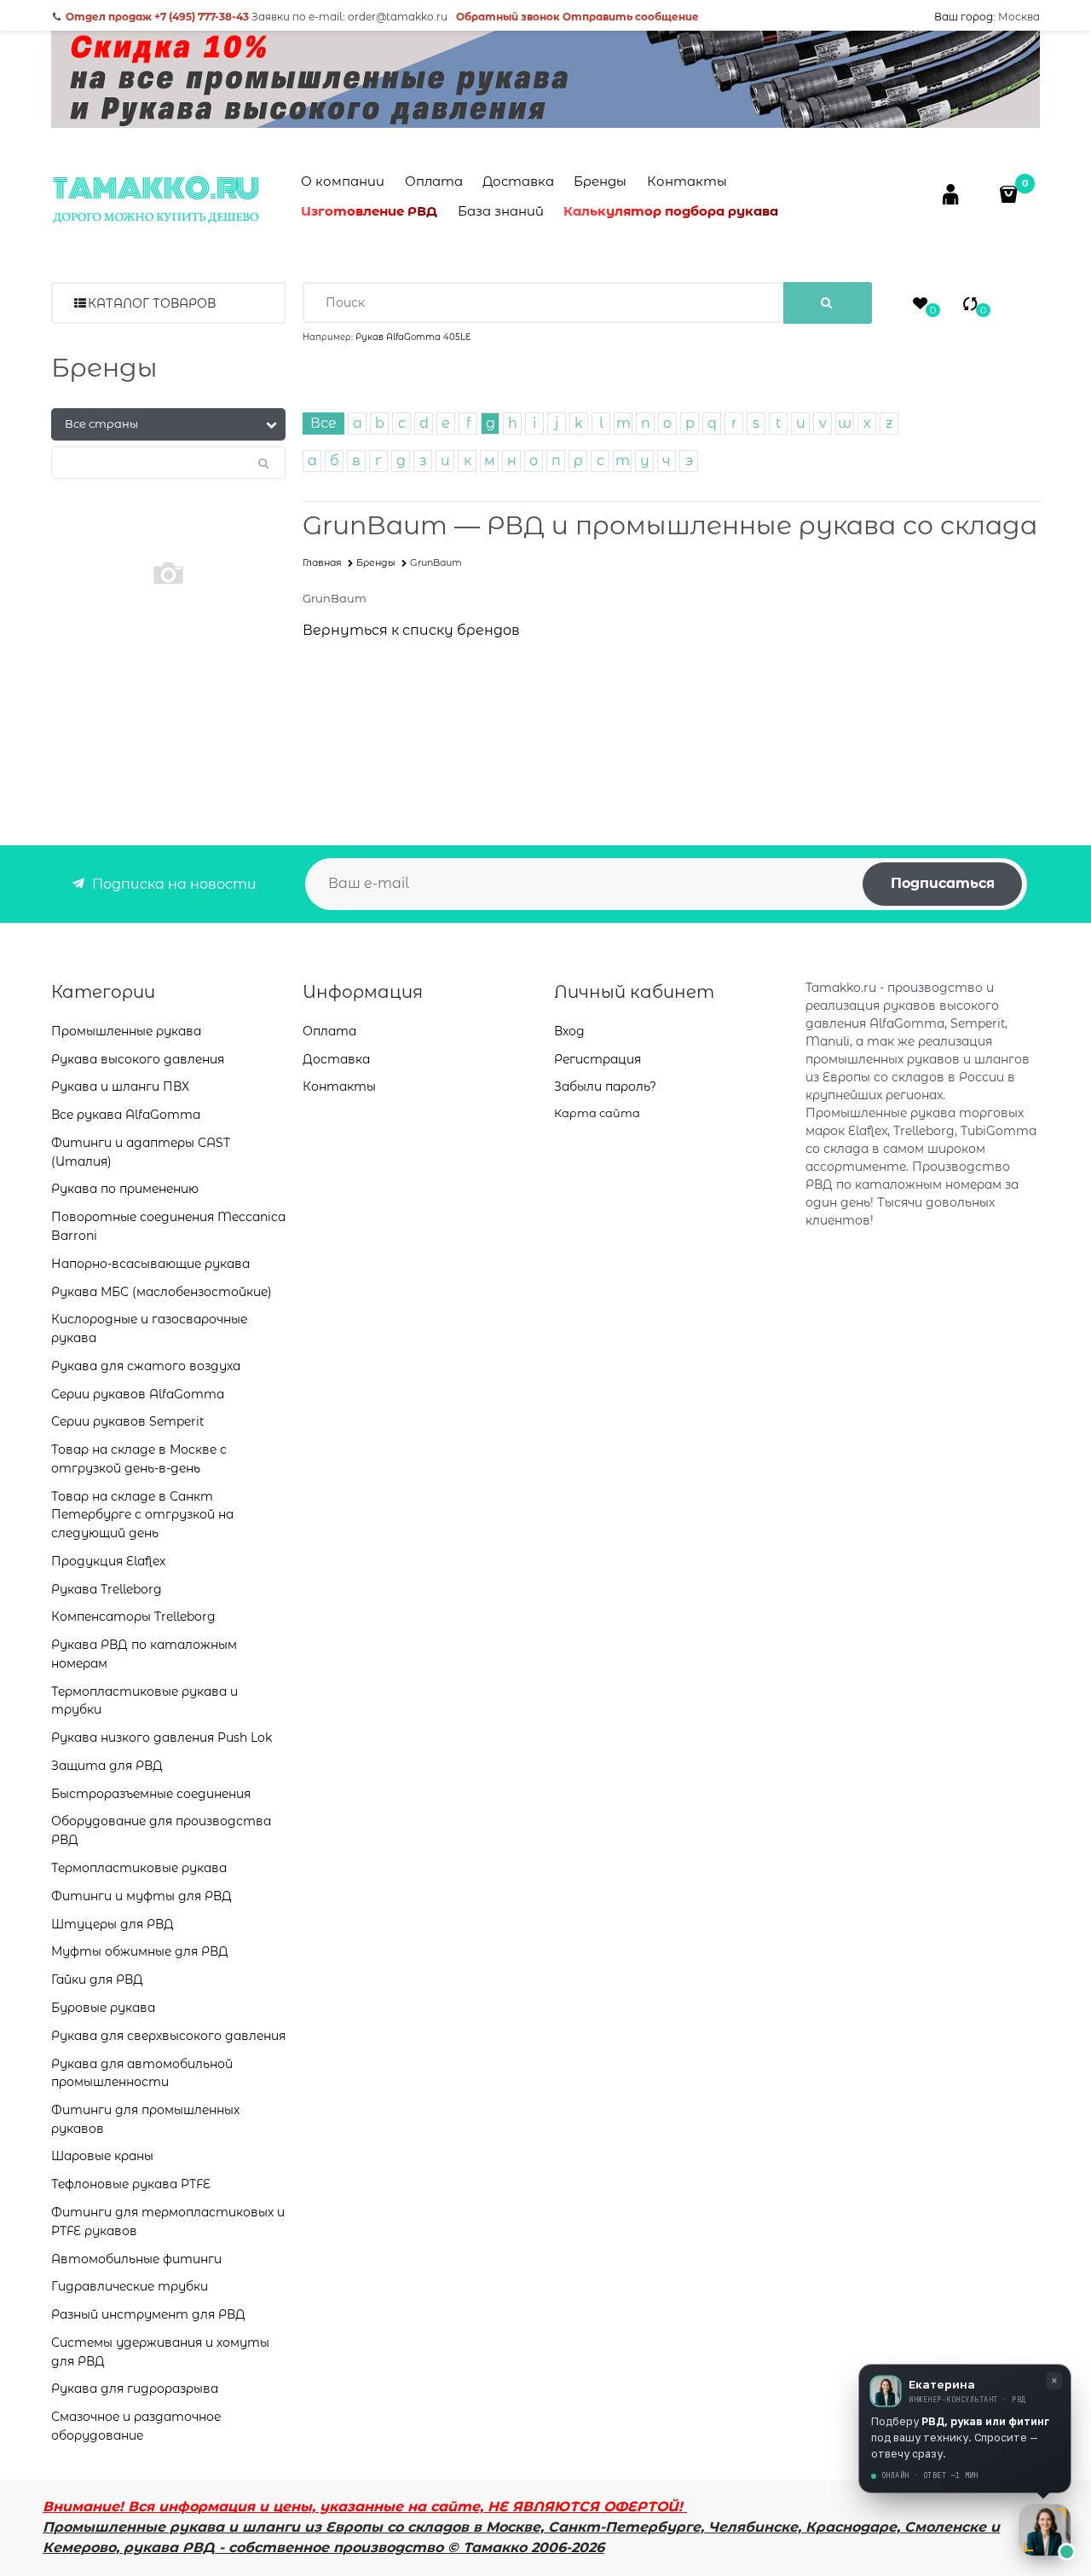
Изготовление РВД (369, 211)
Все (323, 423)
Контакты (687, 181)
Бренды (600, 181)
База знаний (501, 211)
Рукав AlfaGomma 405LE (413, 337)
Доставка (518, 181)
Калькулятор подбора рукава (671, 211)
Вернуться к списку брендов (411, 630)
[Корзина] (1010, 194)
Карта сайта (597, 1113)
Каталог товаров (152, 303)
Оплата (434, 181)
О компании (343, 181)
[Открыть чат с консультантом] (1045, 2530)
